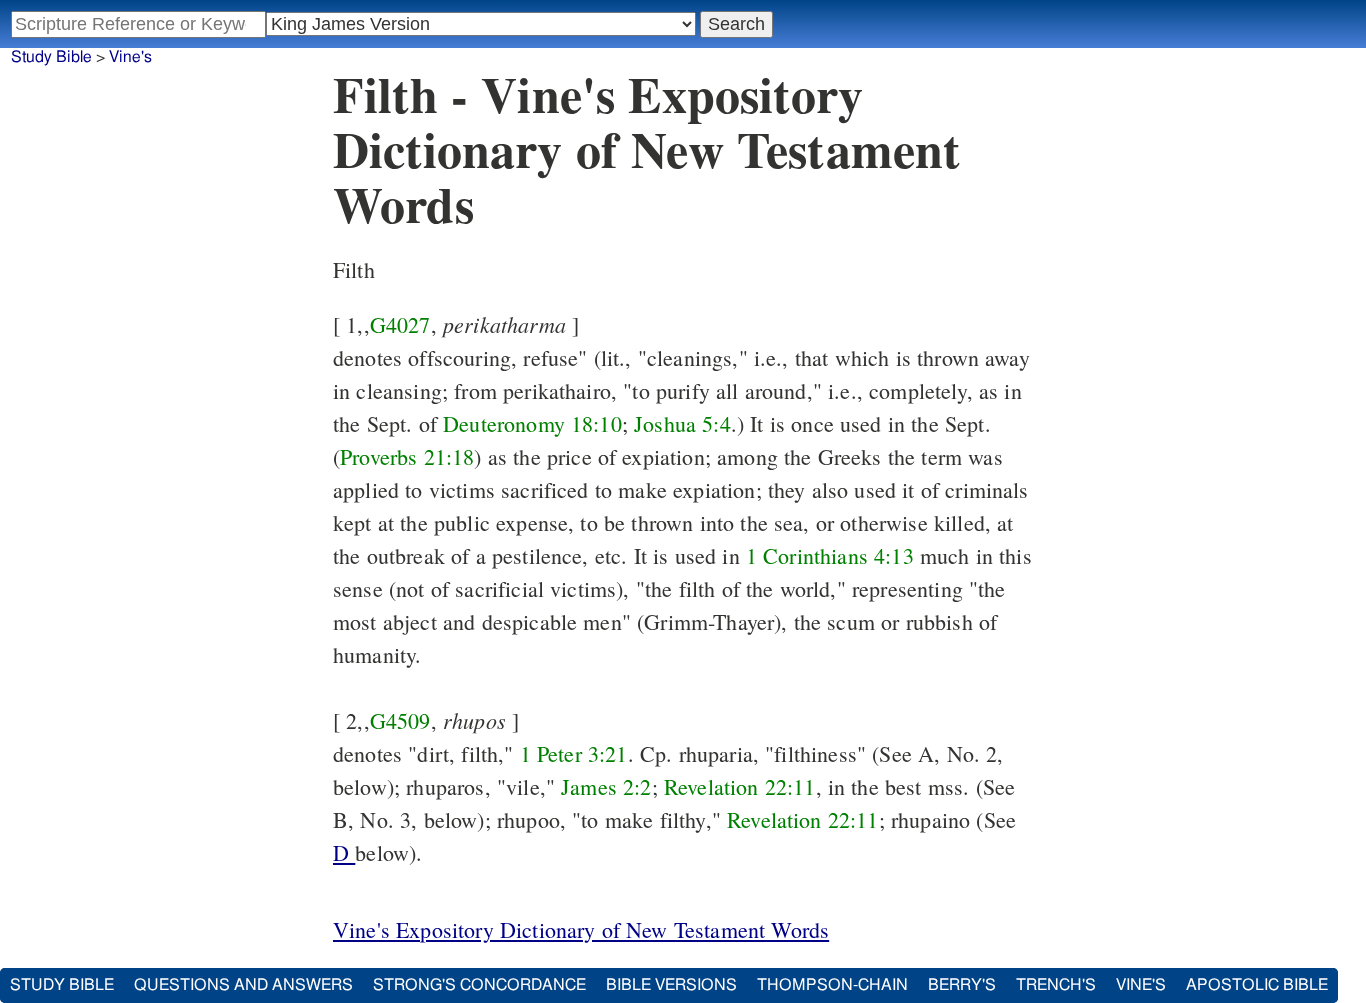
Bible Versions (671, 985)
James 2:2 (606, 786)
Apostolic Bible (1257, 985)
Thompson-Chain (832, 985)
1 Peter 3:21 (574, 753)
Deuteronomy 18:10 (532, 423)
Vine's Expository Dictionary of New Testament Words (581, 929)
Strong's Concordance (479, 985)
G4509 (400, 720)
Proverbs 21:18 (407, 456)
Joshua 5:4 (682, 423)
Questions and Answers (243, 985)
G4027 (400, 324)
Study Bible (51, 57)
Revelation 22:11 (740, 786)
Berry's (962, 985)
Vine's (130, 57)
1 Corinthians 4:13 (830, 555)
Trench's (1056, 985)
